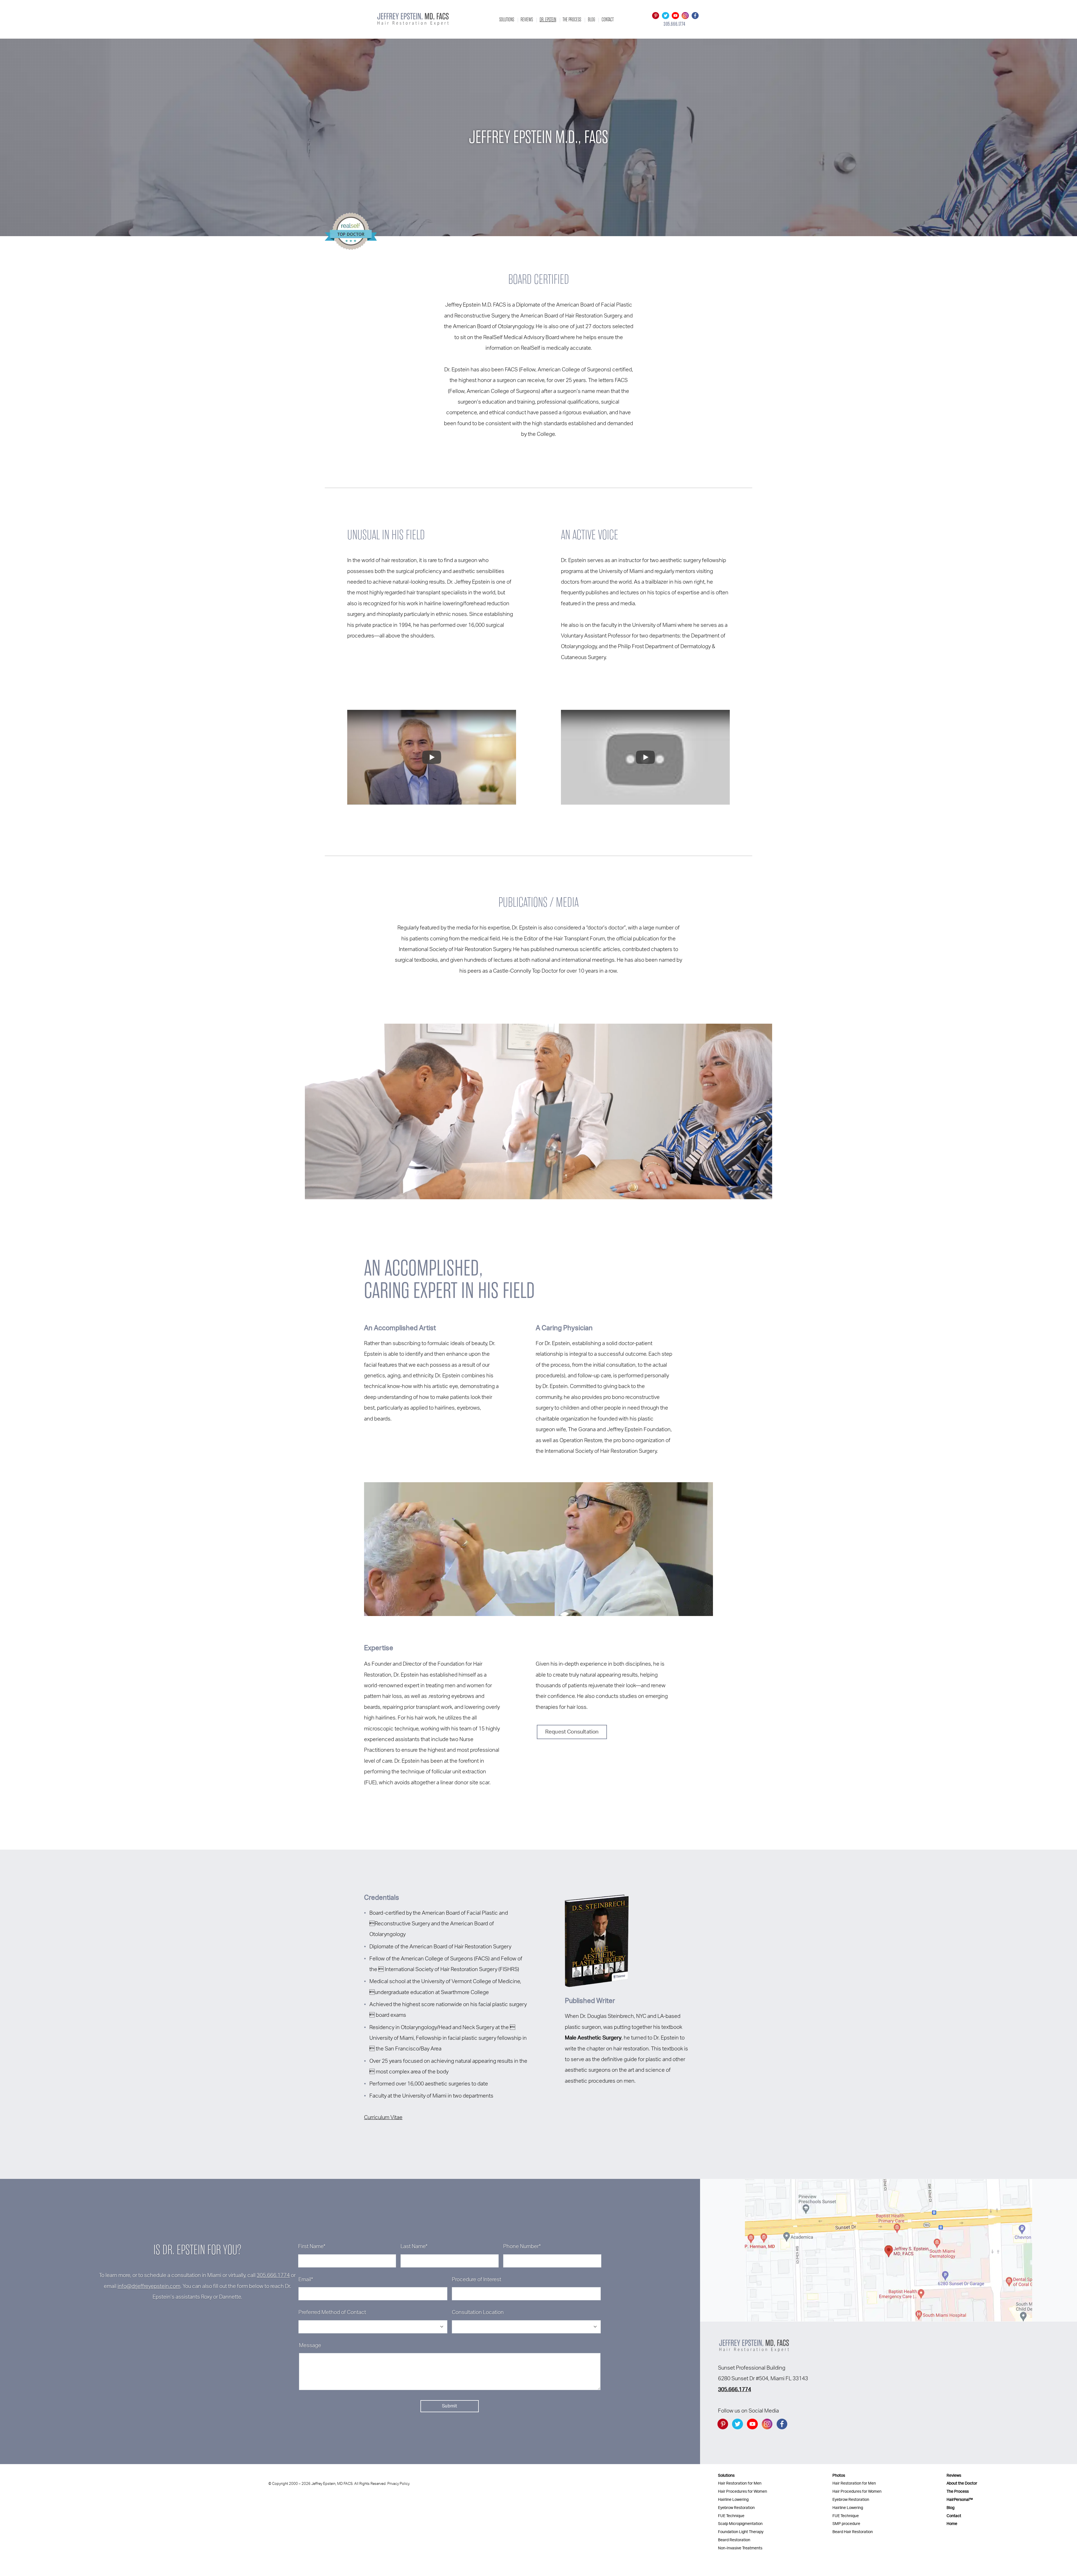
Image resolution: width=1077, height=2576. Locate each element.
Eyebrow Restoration (736, 2508)
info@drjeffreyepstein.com (149, 2286)
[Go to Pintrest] (656, 16)
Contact (608, 19)
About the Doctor (962, 2483)
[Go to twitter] (665, 16)
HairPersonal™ (960, 2500)
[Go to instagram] (685, 16)
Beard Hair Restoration (853, 2532)
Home (952, 2524)
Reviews (527, 19)
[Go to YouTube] (675, 16)
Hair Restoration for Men (740, 2483)
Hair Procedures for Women (743, 2491)
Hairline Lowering (733, 2500)
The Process (572, 19)
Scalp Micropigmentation (740, 2524)
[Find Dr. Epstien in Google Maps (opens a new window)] (889, 2250)
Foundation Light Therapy (741, 2532)
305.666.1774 (273, 2275)
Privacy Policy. (399, 2484)
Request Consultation (572, 1732)
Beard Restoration (734, 2540)
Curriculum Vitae (383, 2118)
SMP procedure (846, 2524)
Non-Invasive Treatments (740, 2548)
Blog (592, 19)
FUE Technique (731, 2516)
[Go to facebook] (695, 16)
